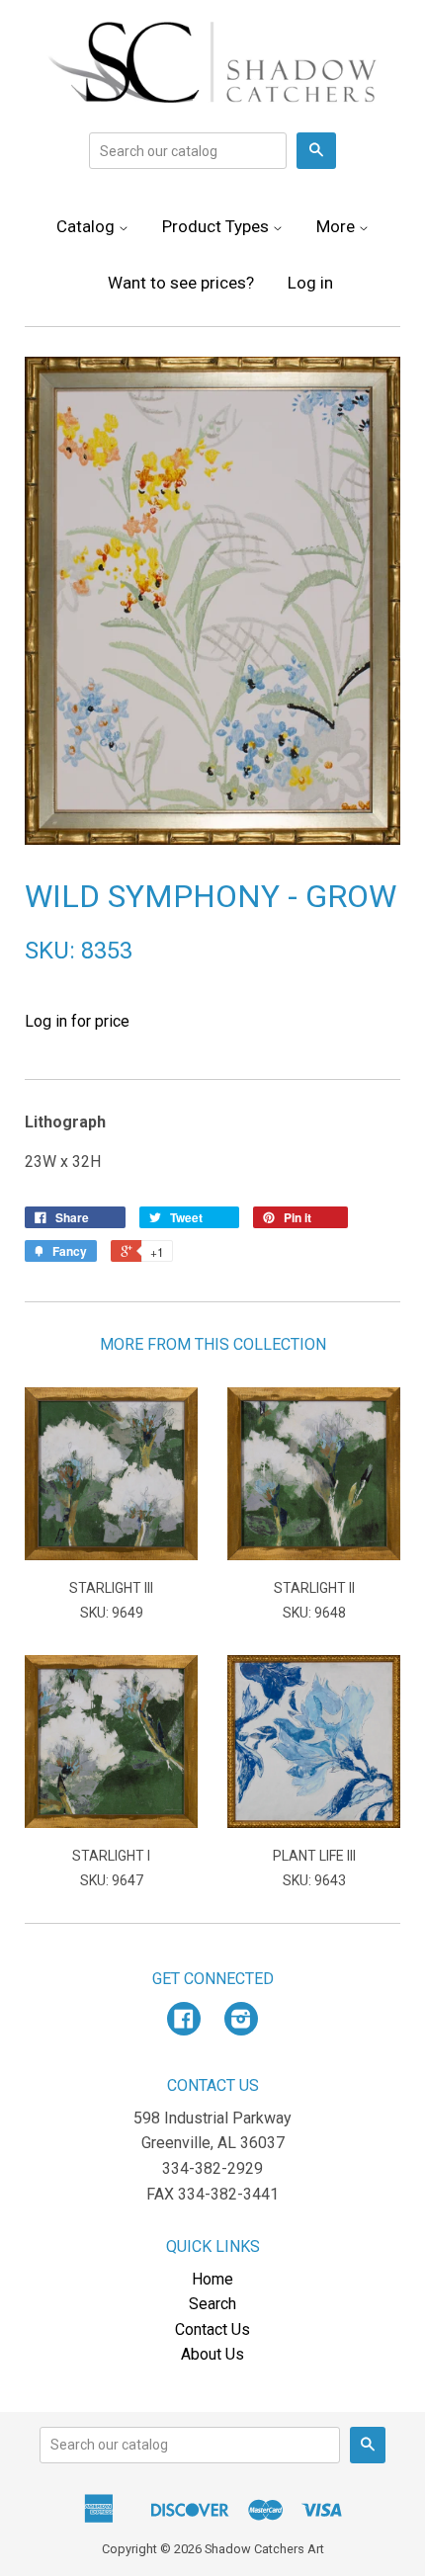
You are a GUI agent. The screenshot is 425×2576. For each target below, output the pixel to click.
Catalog (87, 226)
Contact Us (212, 2329)
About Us (212, 2354)
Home (212, 2279)
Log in (310, 283)
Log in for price (77, 1021)
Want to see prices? (181, 283)
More (338, 226)
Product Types (217, 226)
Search (212, 2304)
